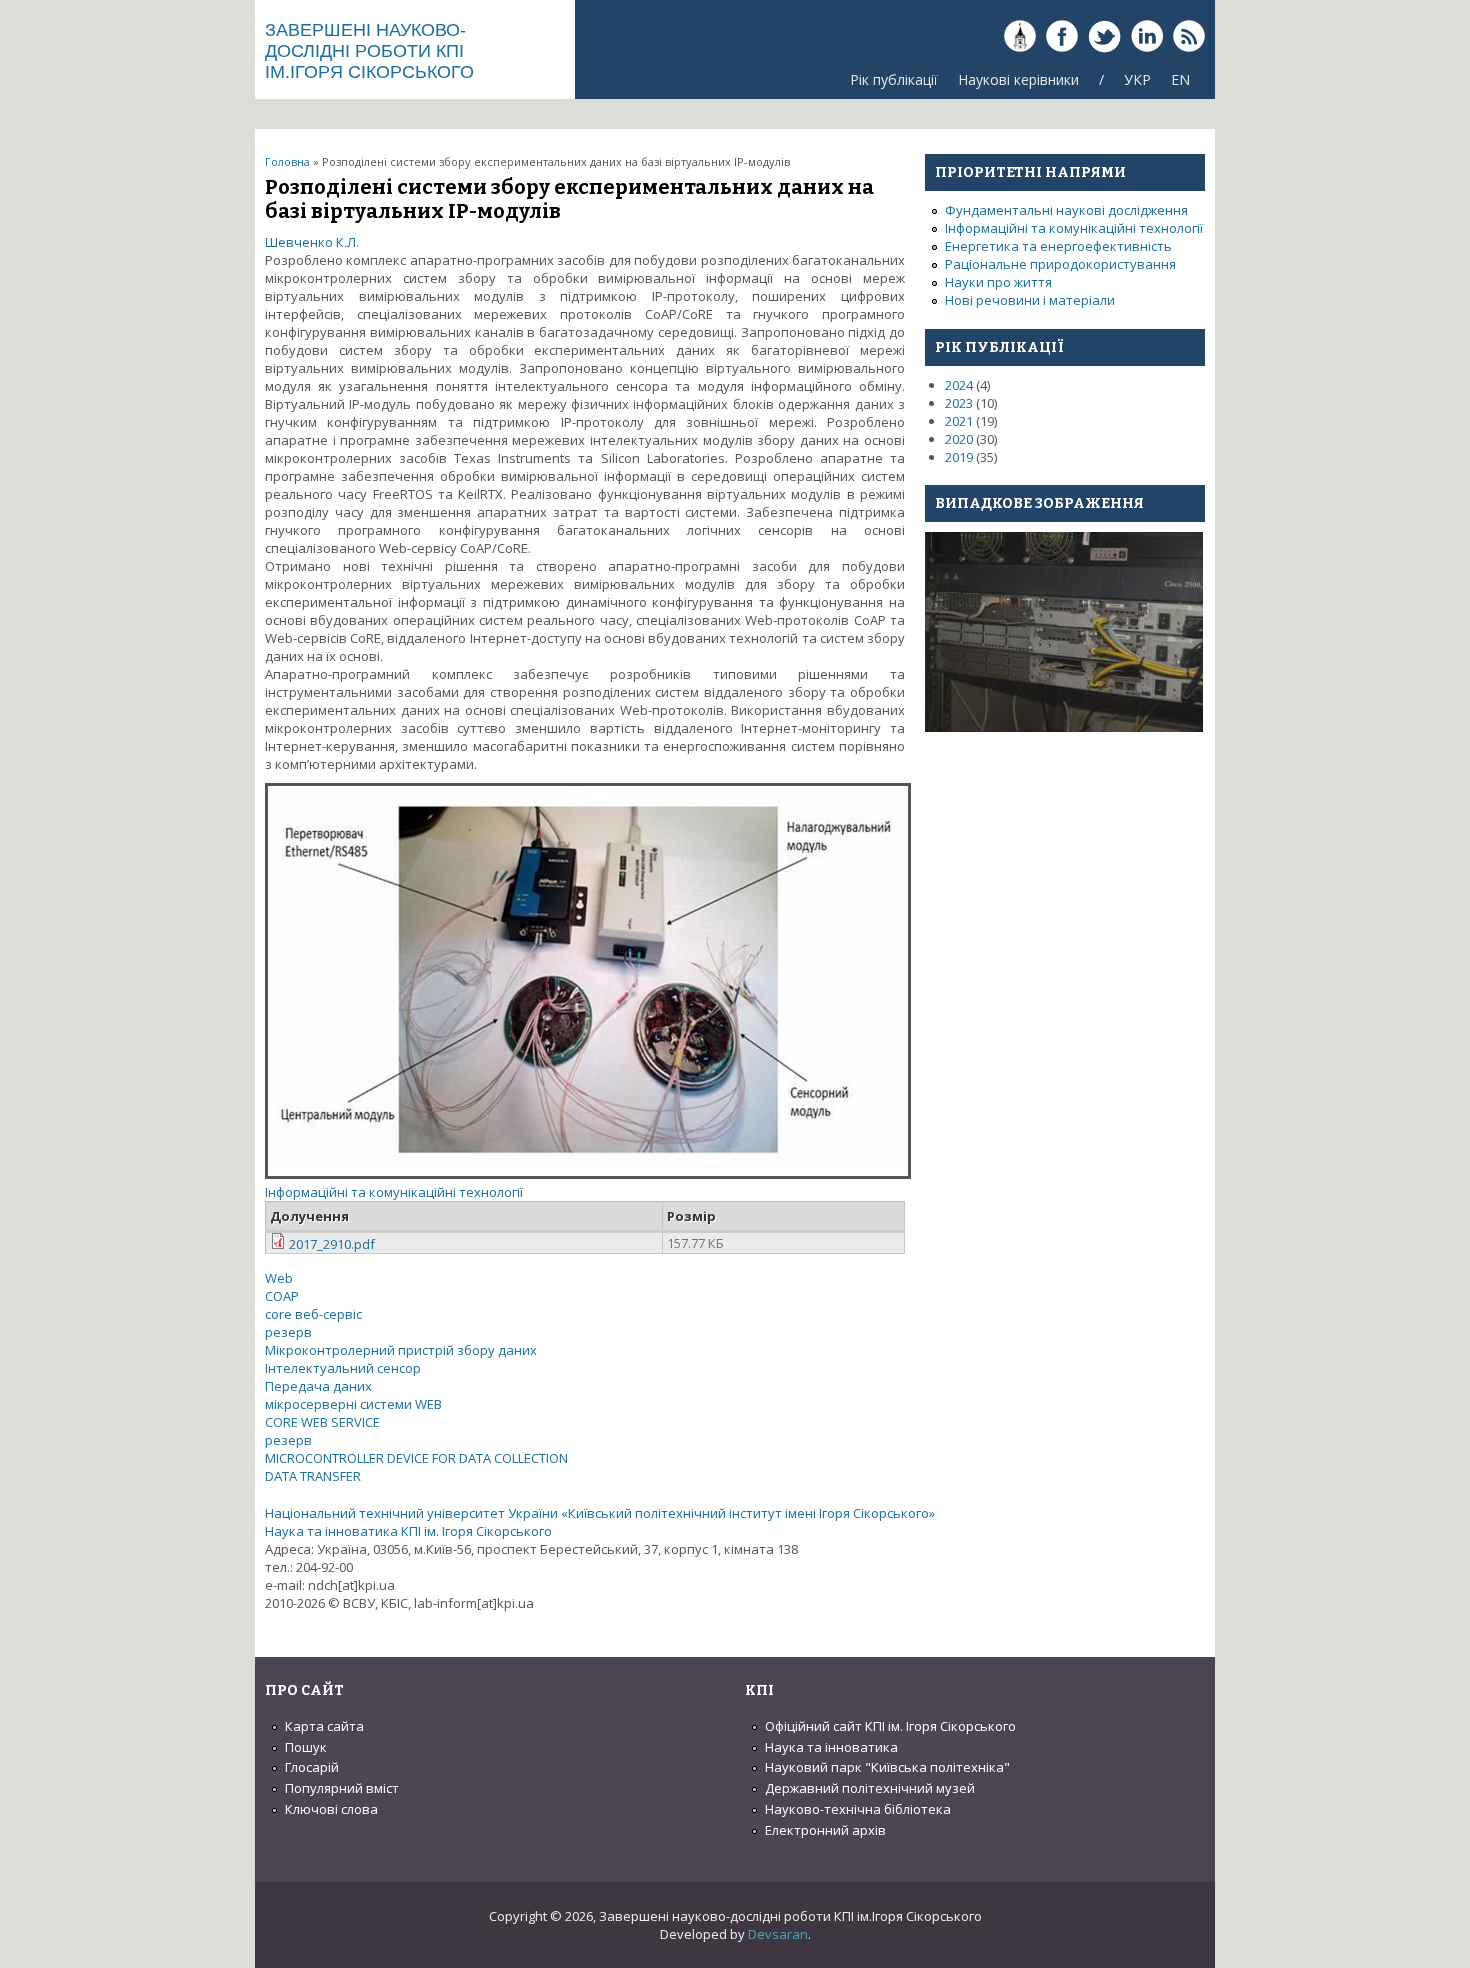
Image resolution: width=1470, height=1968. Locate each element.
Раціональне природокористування (1060, 264)
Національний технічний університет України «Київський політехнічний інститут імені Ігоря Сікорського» (600, 1513)
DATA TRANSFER (313, 1476)
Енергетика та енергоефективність (1058, 246)
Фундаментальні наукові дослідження (1066, 210)
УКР (1137, 79)
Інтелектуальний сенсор (343, 1368)
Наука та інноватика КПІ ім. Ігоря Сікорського (408, 1531)
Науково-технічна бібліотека (858, 1809)
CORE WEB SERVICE (322, 1422)
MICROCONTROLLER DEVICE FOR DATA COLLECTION (416, 1458)
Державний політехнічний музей (870, 1788)
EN (1180, 79)
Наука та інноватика (831, 1747)
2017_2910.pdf (332, 1244)
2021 (959, 421)
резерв (288, 1332)
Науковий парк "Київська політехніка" (887, 1767)
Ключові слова (331, 1809)
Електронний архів (825, 1830)
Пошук (306, 1747)
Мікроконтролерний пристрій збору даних (401, 1350)
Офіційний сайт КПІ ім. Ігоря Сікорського (890, 1726)
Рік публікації (894, 79)
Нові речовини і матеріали (1030, 300)
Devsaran (778, 1934)
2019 (959, 457)
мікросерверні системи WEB (353, 1404)
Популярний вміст (342, 1788)
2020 (959, 439)
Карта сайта (324, 1726)
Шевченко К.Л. (312, 242)
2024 (959, 385)
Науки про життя (998, 282)
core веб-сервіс (313, 1314)
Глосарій (312, 1767)
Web (279, 1278)
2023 (959, 403)
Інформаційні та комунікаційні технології (394, 1192)
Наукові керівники (1018, 79)
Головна (287, 161)
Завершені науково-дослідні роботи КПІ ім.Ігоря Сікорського (369, 51)
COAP (282, 1296)
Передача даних (318, 1386)
